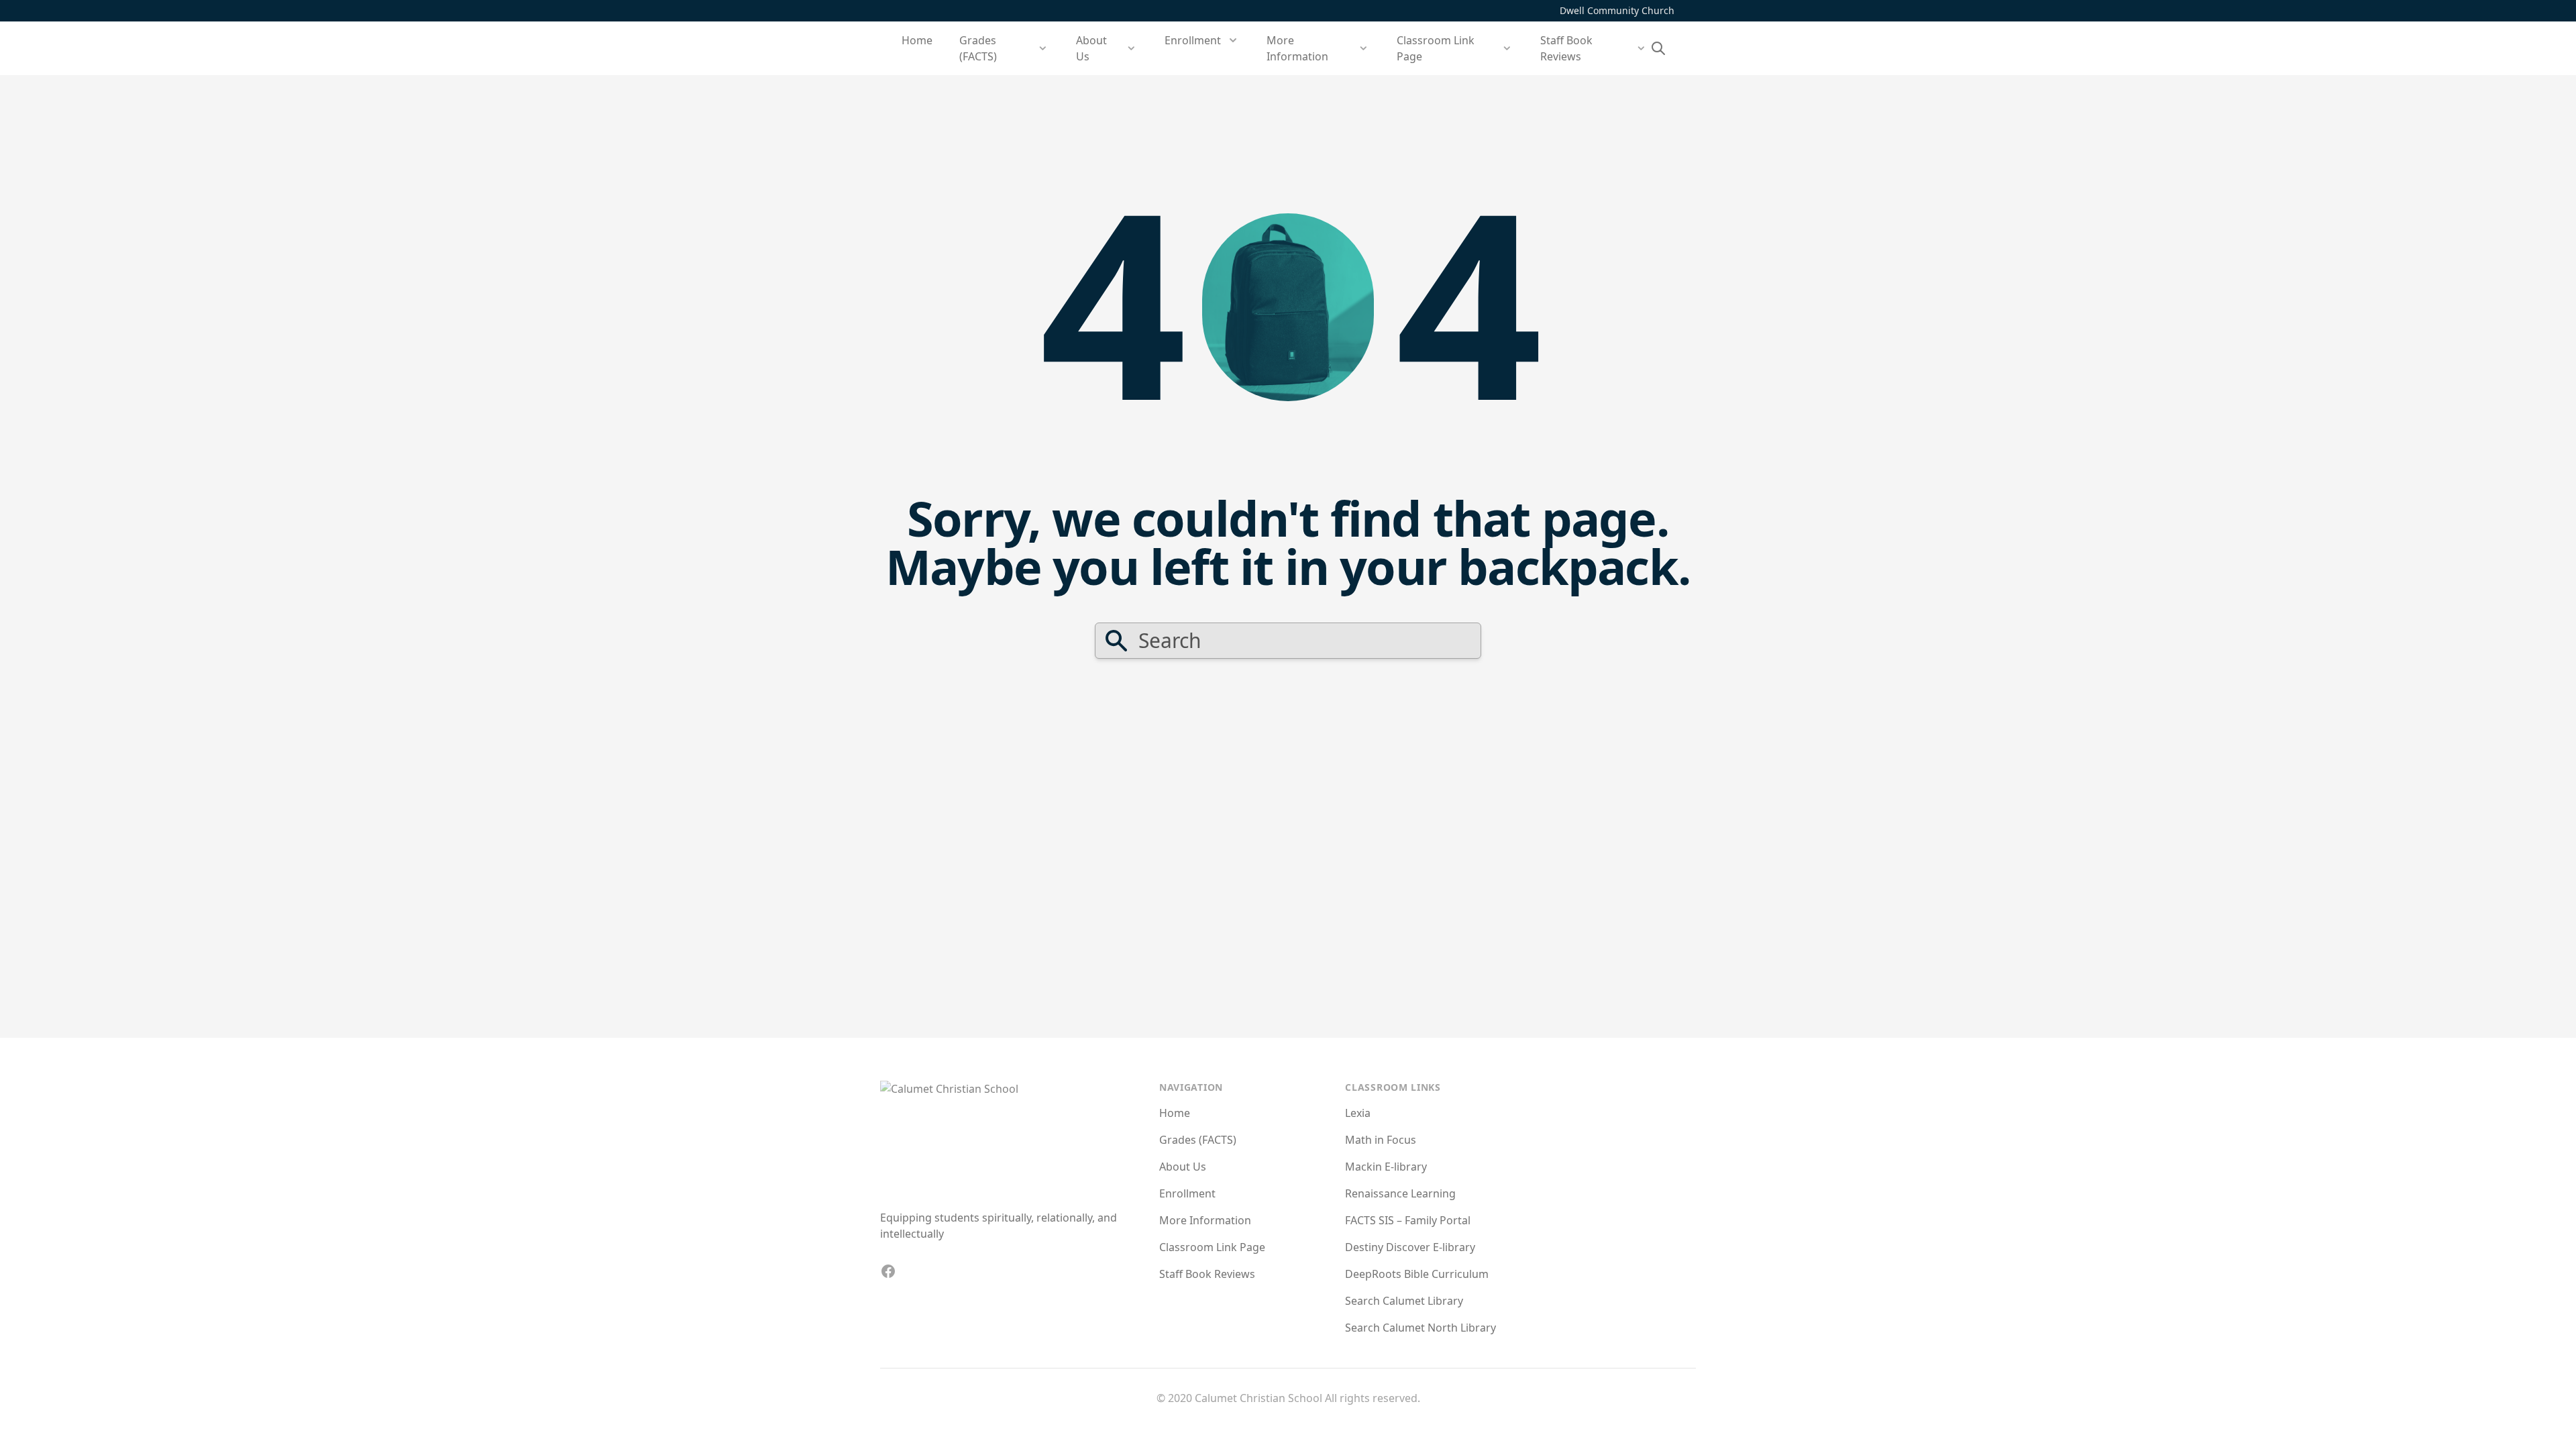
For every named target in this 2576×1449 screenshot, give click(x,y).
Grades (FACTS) (1198, 1140)
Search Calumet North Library (1420, 1328)
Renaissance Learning (1400, 1193)
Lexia (1358, 1113)
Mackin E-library (1386, 1167)
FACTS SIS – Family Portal (1408, 1220)
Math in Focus (1381, 1140)
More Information (1205, 1220)
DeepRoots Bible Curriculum (1417, 1274)
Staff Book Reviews (1207, 1274)
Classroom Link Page (1212, 1247)
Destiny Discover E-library (1410, 1247)
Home (917, 40)
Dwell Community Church (1617, 10)
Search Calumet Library (1404, 1301)
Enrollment (1187, 1193)
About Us (1183, 1167)
